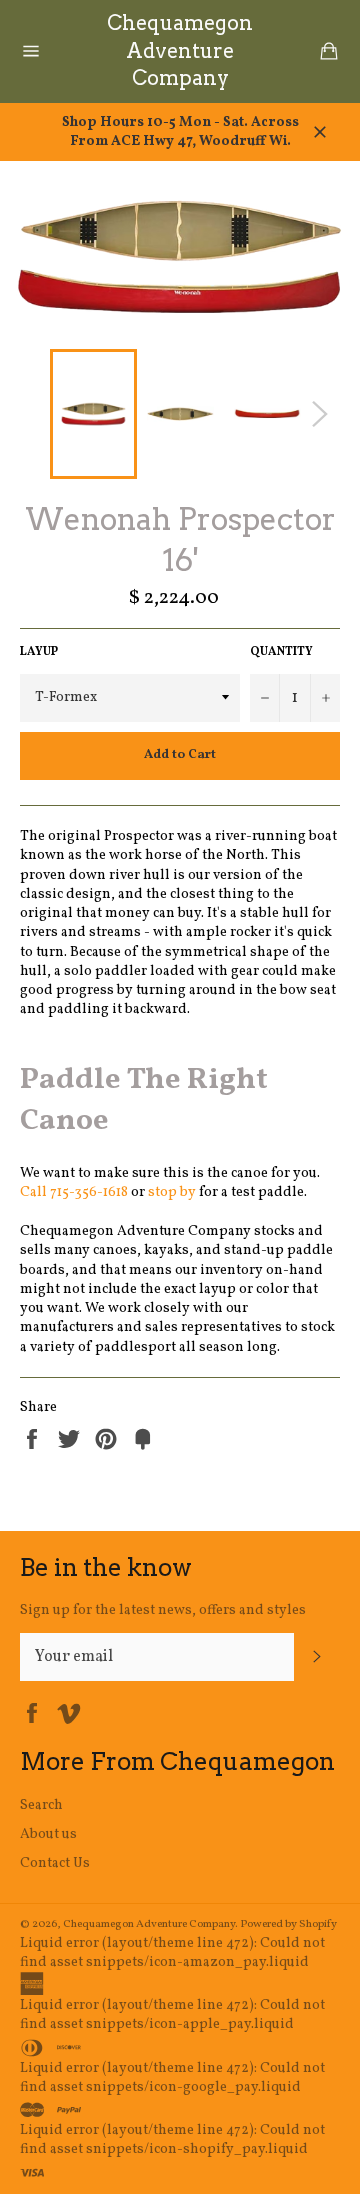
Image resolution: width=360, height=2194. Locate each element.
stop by (172, 1192)
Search (41, 1805)
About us (48, 1834)
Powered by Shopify (288, 1924)
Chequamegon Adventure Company (180, 50)
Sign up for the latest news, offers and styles (163, 1610)
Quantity (281, 652)
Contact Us (55, 1863)
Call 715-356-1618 (74, 1192)
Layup (39, 652)
